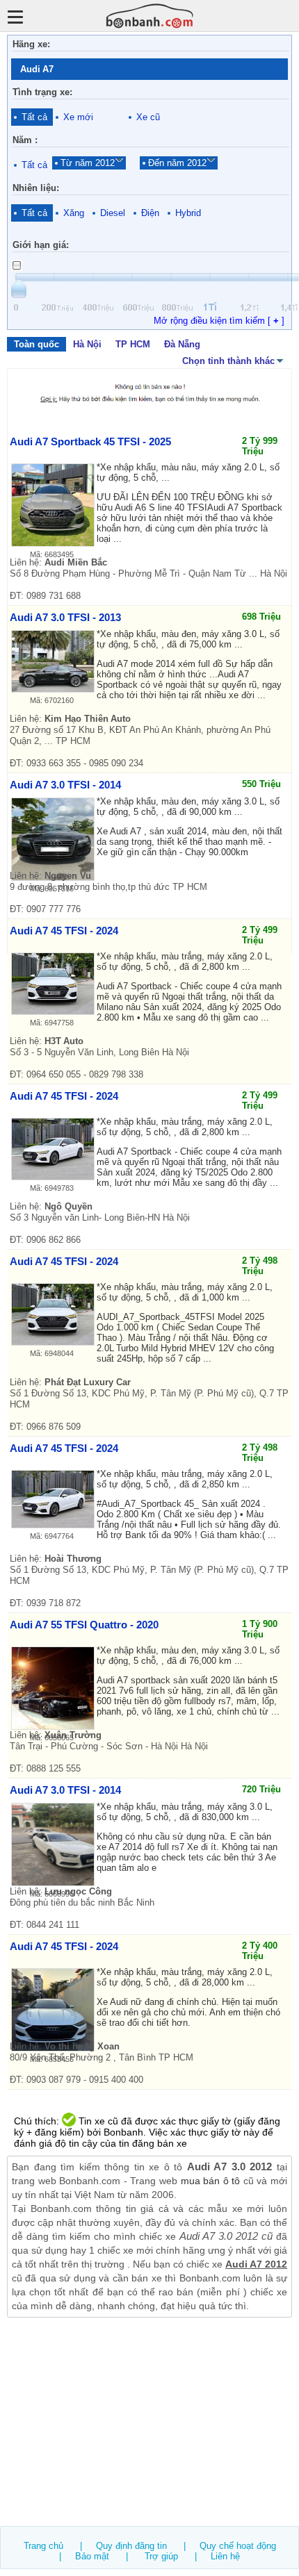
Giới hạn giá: (41, 245)
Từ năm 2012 (88, 163)
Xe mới (78, 117)
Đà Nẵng (182, 344)
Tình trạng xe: (42, 92)
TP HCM (133, 344)
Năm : (25, 140)
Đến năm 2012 (177, 163)
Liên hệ (225, 2556)
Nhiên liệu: (36, 188)
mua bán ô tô (211, 2181)
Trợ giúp (161, 2556)
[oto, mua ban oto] (150, 16)
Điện (150, 213)
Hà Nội (87, 344)
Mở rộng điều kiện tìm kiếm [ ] (219, 321)
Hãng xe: (31, 44)
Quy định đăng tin (131, 2546)
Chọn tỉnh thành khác (228, 361)
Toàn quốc (37, 344)
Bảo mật (92, 2556)
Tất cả (34, 117)
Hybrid (188, 213)
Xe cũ (148, 117)
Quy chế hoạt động (238, 2546)
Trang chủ (43, 2546)
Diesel (113, 213)
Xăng (74, 213)
